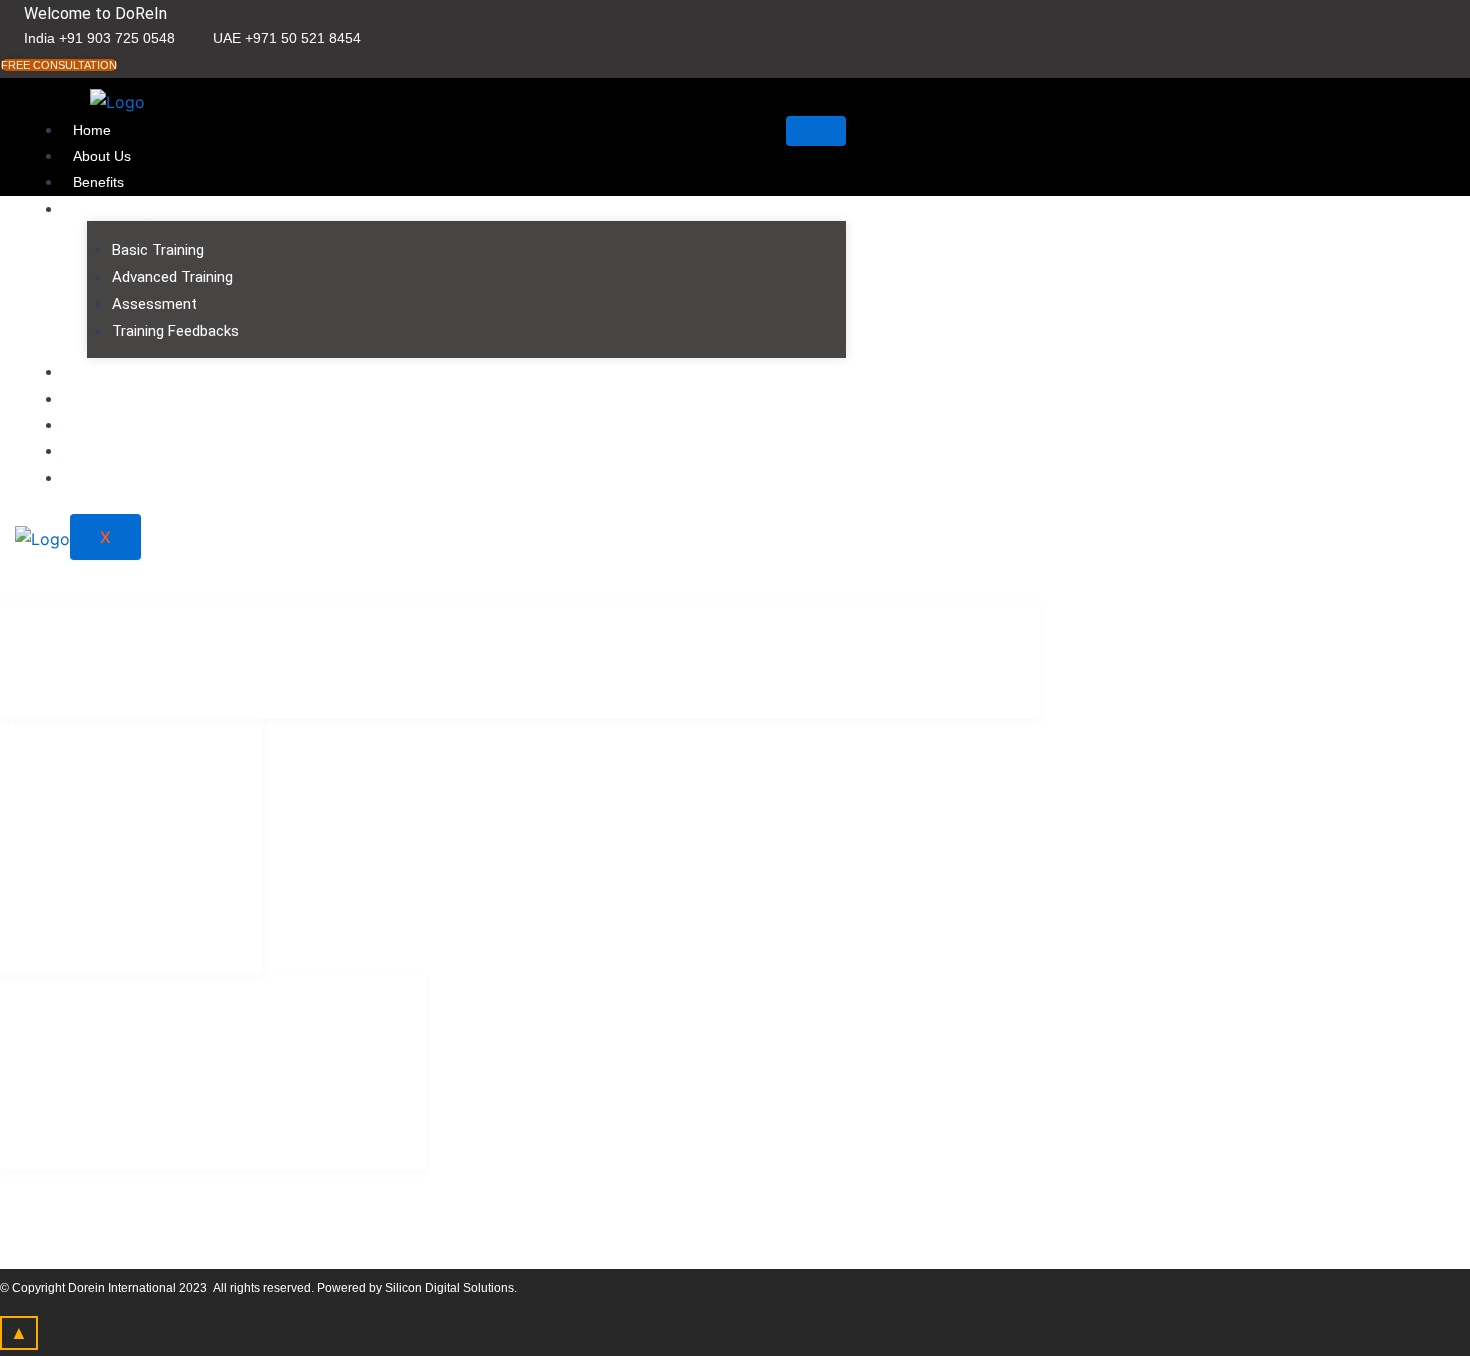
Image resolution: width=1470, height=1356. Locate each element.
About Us (102, 156)
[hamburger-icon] (816, 131)
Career (95, 478)
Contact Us (108, 372)
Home (92, 130)
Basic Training (158, 250)
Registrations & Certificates (158, 399)
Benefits (98, 182)
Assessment (154, 304)
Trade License (118, 425)
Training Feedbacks (175, 331)
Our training (112, 209)
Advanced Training (172, 277)
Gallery (95, 451)
